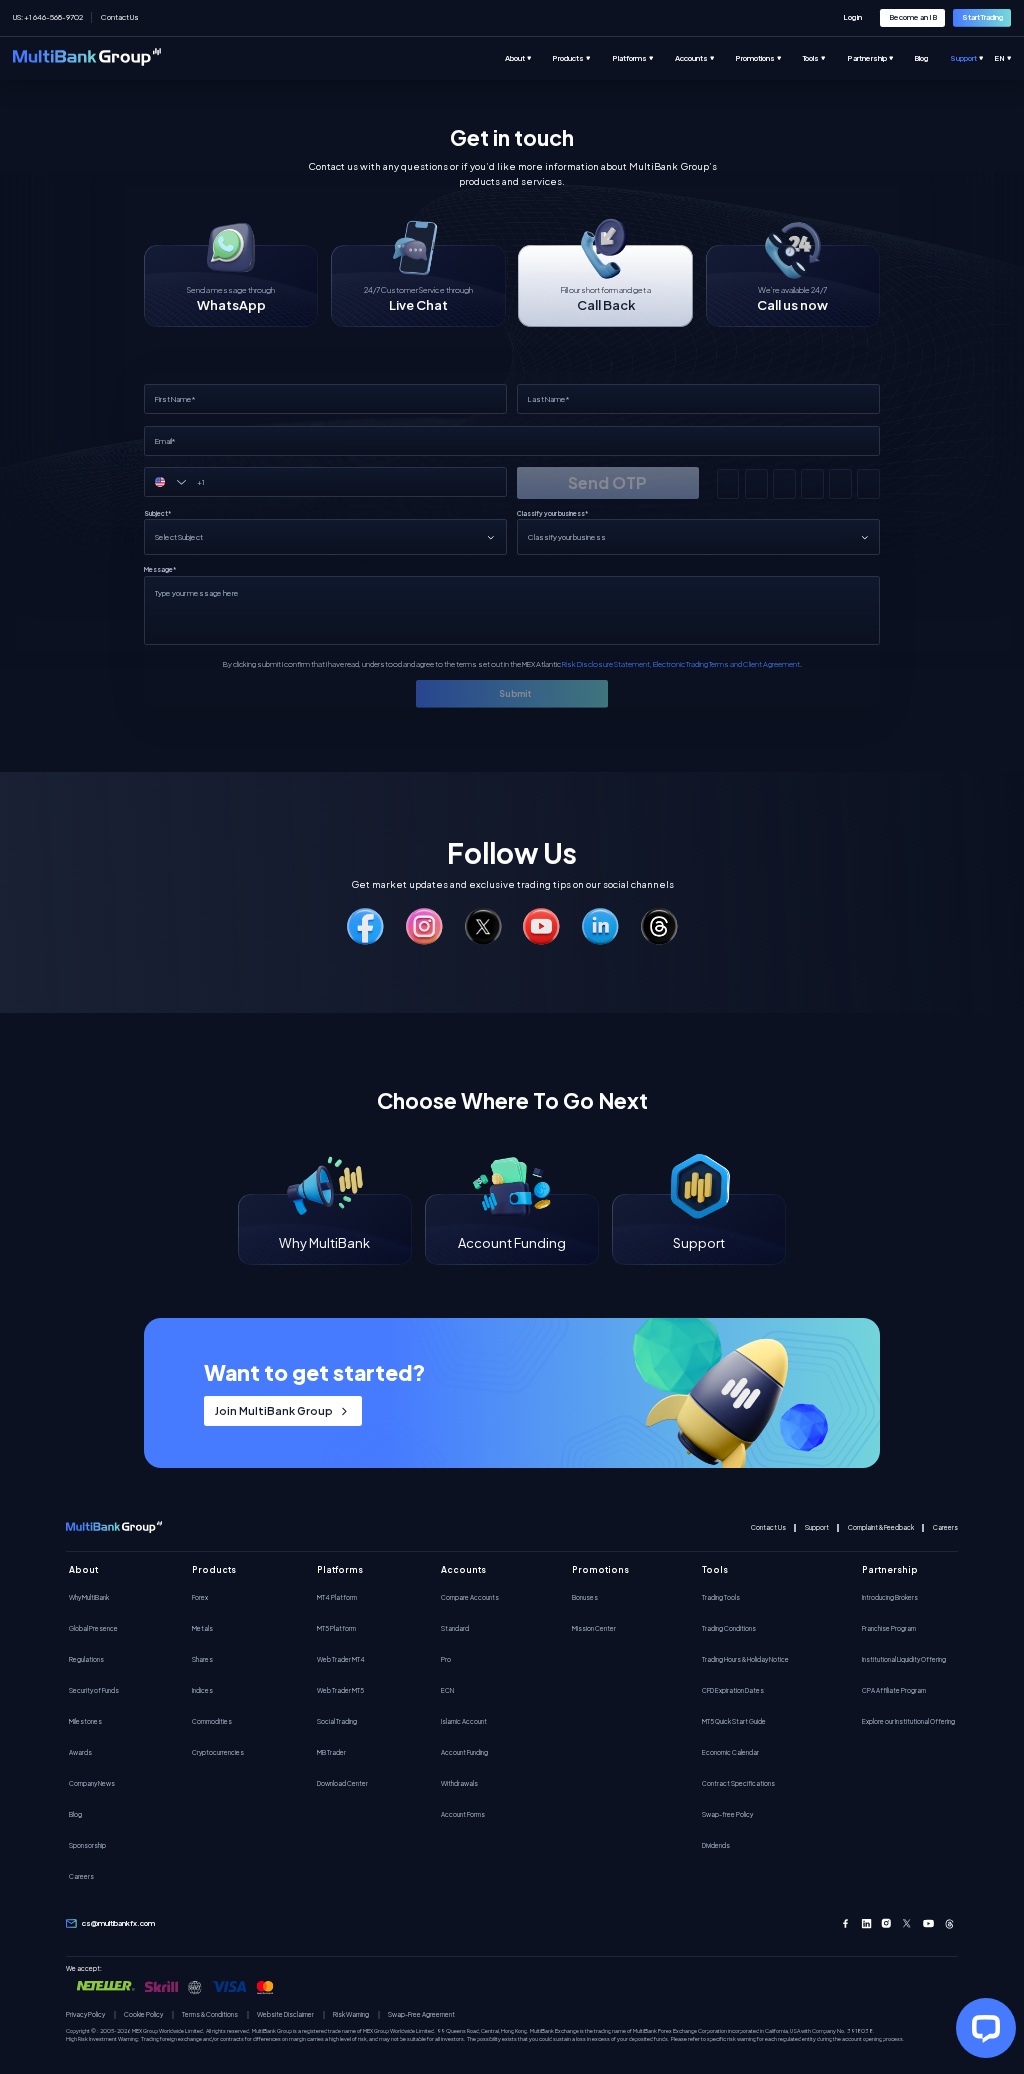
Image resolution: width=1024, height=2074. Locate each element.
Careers (945, 1527)
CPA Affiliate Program (894, 1690)
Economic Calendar (730, 1752)
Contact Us (120, 17)
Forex (200, 1597)
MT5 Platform (336, 1628)
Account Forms (463, 1814)
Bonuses (585, 1597)
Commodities (212, 1721)
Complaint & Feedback (881, 1527)
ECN (447, 1690)
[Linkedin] (866, 1923)
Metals (202, 1628)
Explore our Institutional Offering (908, 1721)
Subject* (157, 513)
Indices (202, 1690)
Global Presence (93, 1628)
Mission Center (594, 1628)
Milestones (85, 1721)
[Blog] (931, 58)
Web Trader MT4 (341, 1659)
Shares (202, 1659)
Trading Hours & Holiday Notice (745, 1659)
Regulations (86, 1659)
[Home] (87, 58)
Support (817, 1527)
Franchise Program (889, 1628)
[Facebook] (845, 1923)
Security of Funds (94, 1690)
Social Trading (337, 1721)
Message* (160, 569)
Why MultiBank (89, 1597)
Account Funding (464, 1752)
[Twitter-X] (907, 1923)
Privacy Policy (85, 2014)
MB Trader (331, 1752)
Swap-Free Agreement (421, 2014)
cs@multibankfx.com (118, 1923)
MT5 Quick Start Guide (734, 1721)
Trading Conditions (729, 1628)
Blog (75, 1814)
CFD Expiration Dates (733, 1690)
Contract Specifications (738, 1783)
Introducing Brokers (890, 1597)
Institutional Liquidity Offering (904, 1659)
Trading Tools (721, 1597)
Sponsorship (87, 1845)
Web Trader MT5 (340, 1690)
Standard (455, 1628)
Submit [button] (515, 693)
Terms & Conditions (210, 2014)
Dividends (716, 1845)
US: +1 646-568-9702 (48, 17)
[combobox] (176, 482)
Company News (92, 1783)
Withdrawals (459, 1783)
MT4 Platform (337, 1597)
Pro (446, 1659)
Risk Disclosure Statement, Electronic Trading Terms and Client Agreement (681, 664)
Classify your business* (552, 513)
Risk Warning (351, 2014)
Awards (80, 1752)
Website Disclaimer (285, 2014)
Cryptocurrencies (218, 1752)
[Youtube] (928, 1923)
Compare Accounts (470, 1597)
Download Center (342, 1783)
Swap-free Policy (727, 1814)
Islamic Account (464, 1721)
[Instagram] (886, 1923)
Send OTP (607, 482)
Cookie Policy (143, 2014)
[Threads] (949, 1923)
